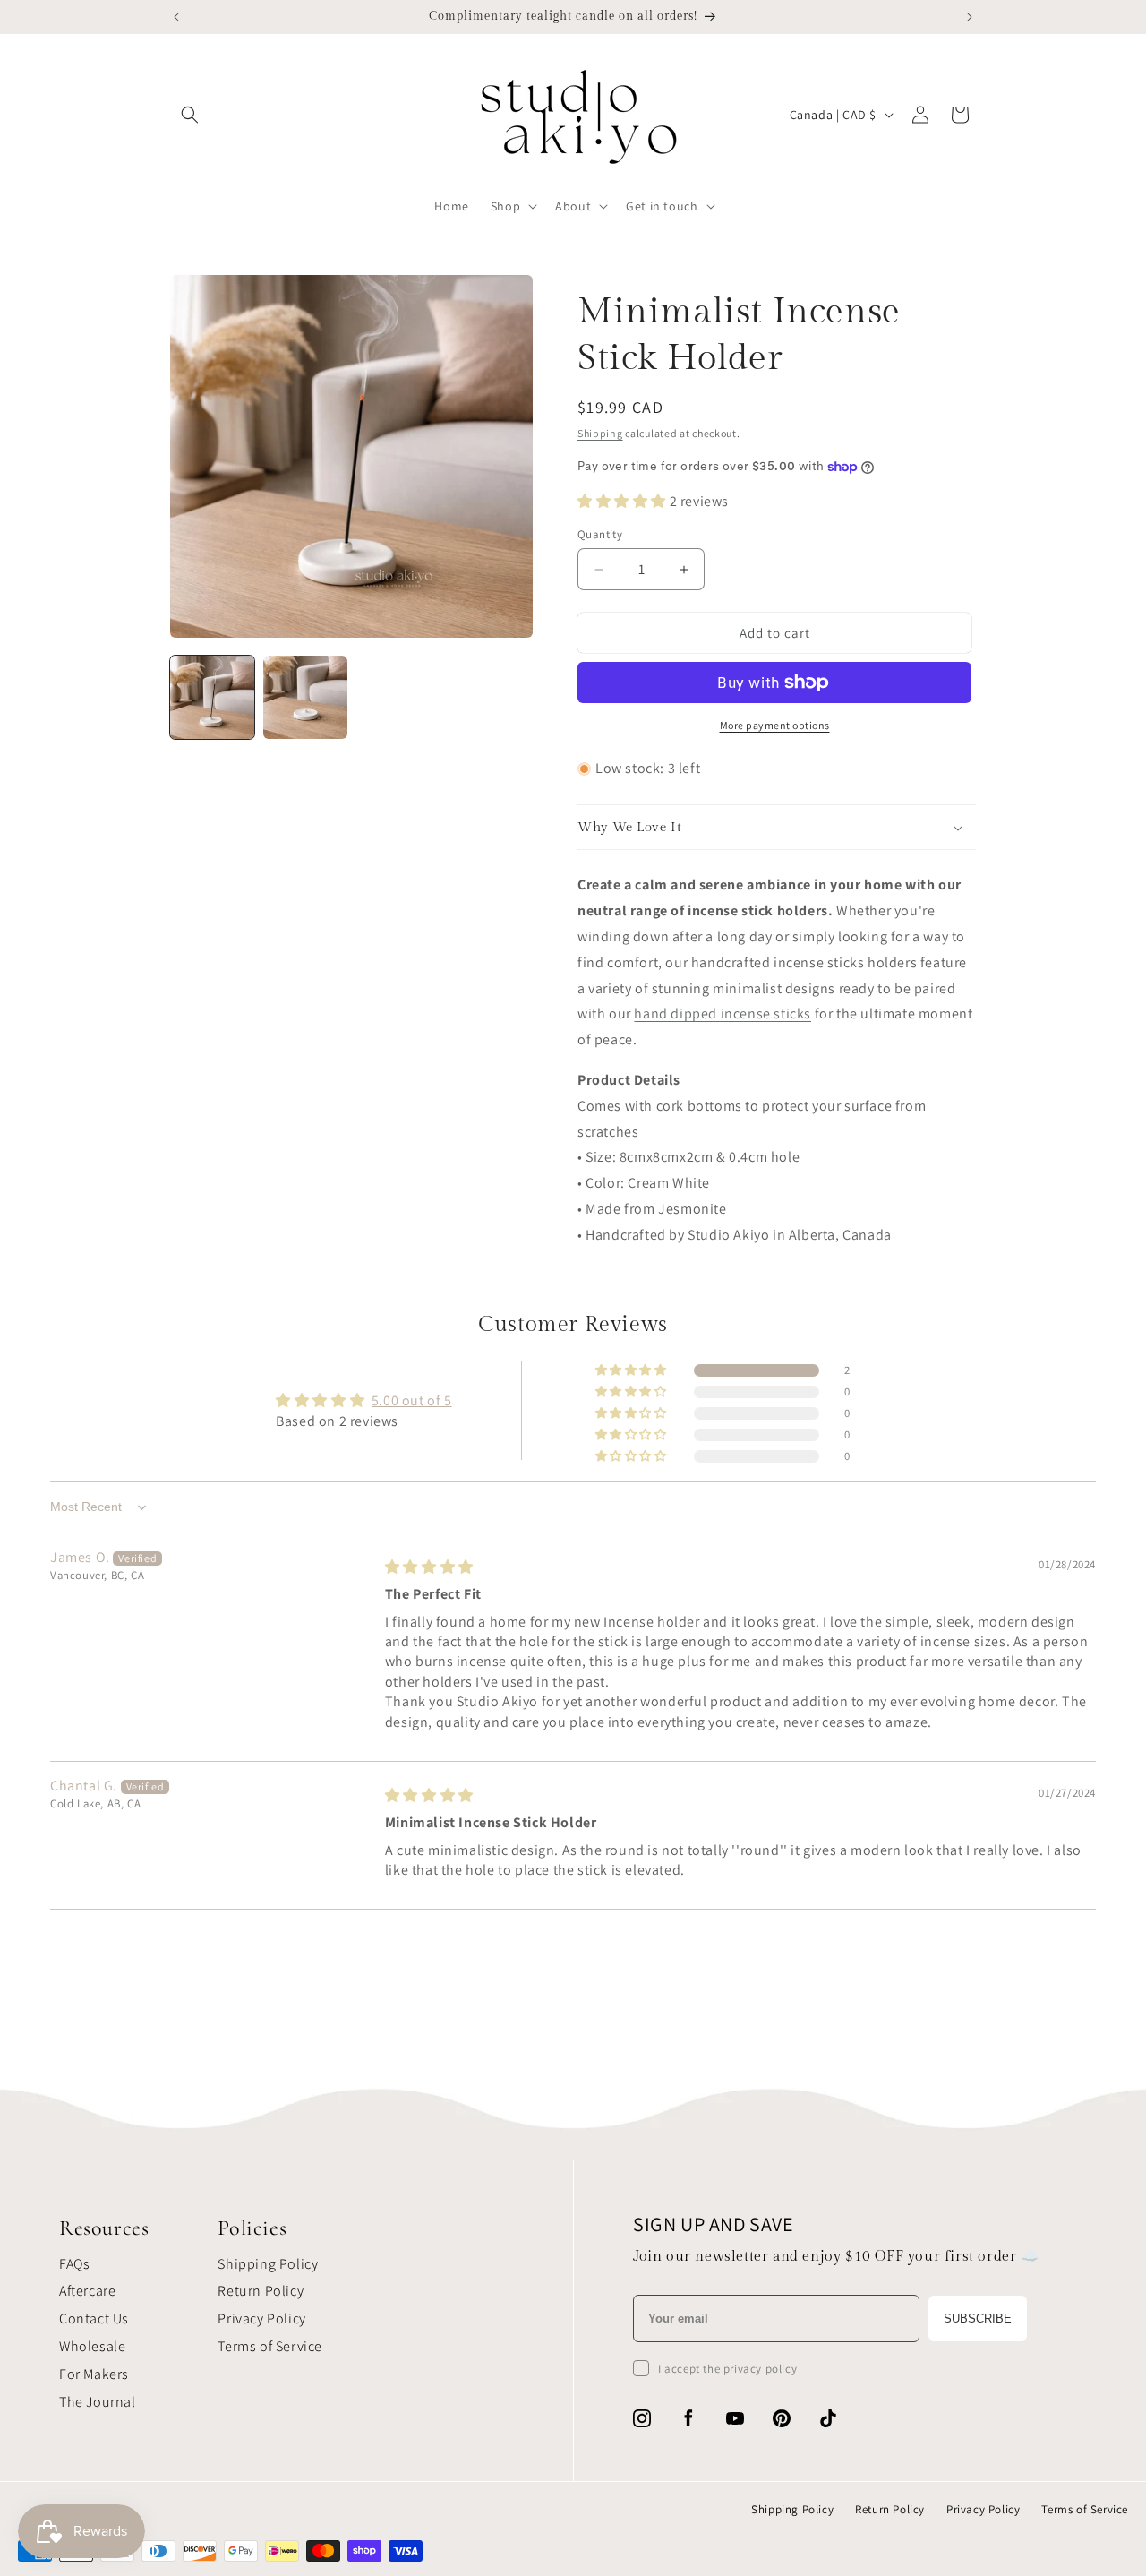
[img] (429, 1567)
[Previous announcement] (176, 17)
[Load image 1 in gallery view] (212, 698)
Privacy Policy (261, 2318)
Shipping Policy (268, 2264)
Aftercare (87, 2291)
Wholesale (92, 2346)
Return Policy (261, 2291)
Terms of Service (270, 2346)
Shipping (600, 433)
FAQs (74, 2264)
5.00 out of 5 (412, 1400)
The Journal (98, 2402)
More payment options (775, 725)
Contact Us (94, 2318)
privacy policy (760, 2369)
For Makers (94, 2374)
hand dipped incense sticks (723, 1013)
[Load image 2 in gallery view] (305, 698)
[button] (190, 115)
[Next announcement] (970, 17)
